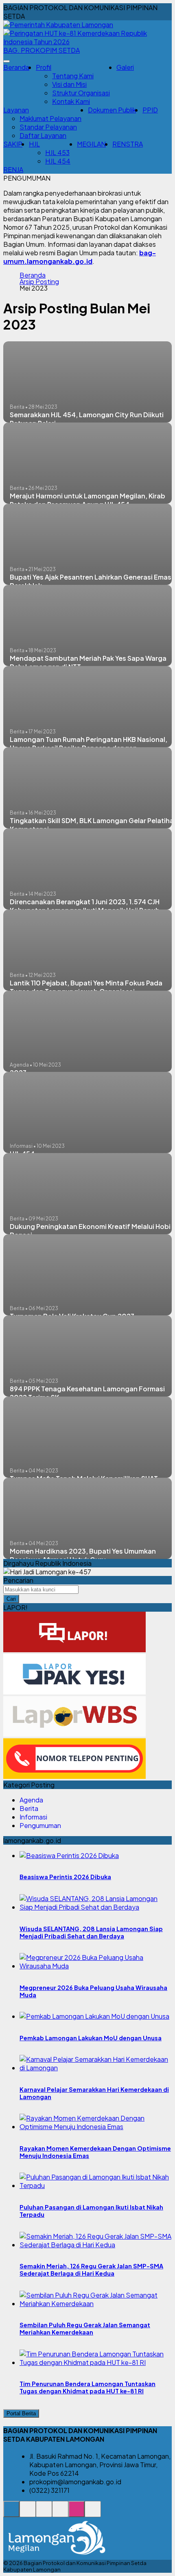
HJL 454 (58, 161)
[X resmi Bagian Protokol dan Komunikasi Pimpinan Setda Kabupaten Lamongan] (60, 2513)
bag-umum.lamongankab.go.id (80, 257)
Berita (29, 1808)
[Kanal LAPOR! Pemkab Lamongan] (28, 2513)
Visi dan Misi (69, 84)
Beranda (16, 67)
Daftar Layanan (43, 135)
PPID (150, 110)
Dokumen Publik (112, 110)
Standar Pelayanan (48, 127)
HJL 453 (57, 152)
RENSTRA (128, 144)
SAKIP (13, 144)
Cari (11, 1599)
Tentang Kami (73, 76)
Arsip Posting (39, 282)
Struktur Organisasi (81, 93)
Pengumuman (40, 1825)
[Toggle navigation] (7, 61)
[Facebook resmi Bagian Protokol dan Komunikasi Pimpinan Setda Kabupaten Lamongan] (44, 2513)
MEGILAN (91, 144)
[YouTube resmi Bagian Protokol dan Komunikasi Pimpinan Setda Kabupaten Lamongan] (93, 2513)
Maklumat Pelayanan (50, 118)
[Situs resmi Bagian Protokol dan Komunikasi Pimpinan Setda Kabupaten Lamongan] (11, 2513)
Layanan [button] (16, 110)
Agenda (31, 1800)
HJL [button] (34, 144)
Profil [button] (44, 67)
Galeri (125, 67)
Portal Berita (21, 2413)
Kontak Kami (71, 101)
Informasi (33, 1817)
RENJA (13, 169)
